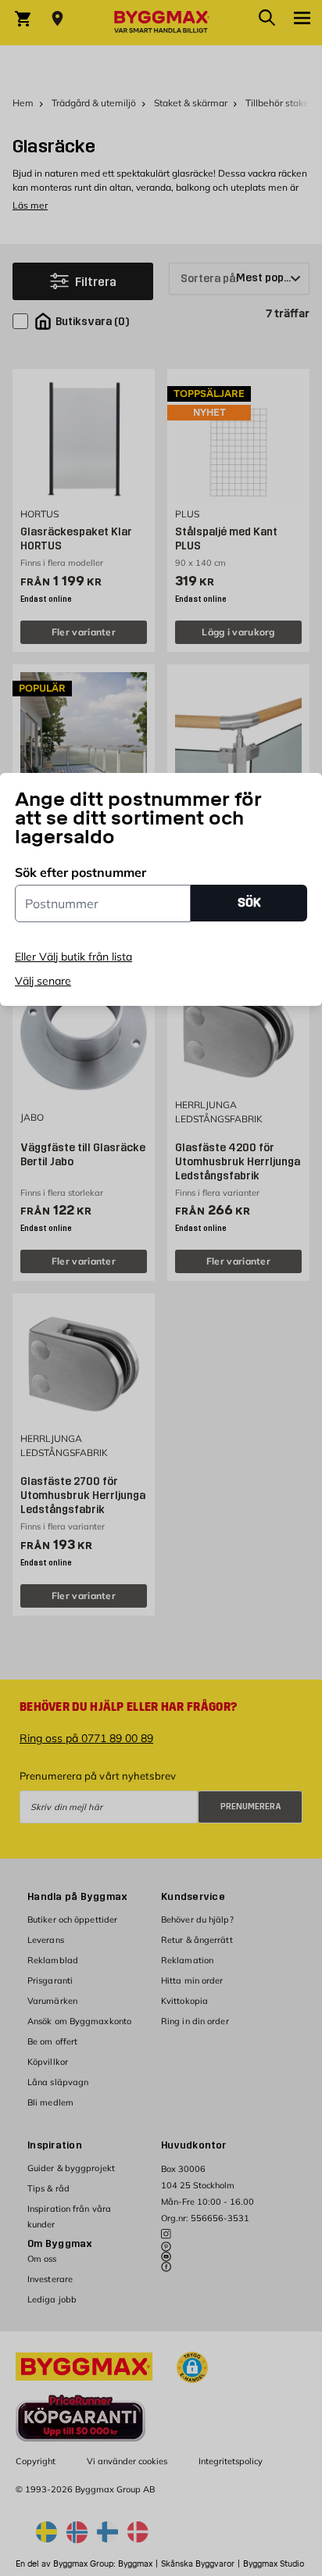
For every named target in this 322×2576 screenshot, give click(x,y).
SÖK (249, 902)
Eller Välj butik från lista (73, 957)
